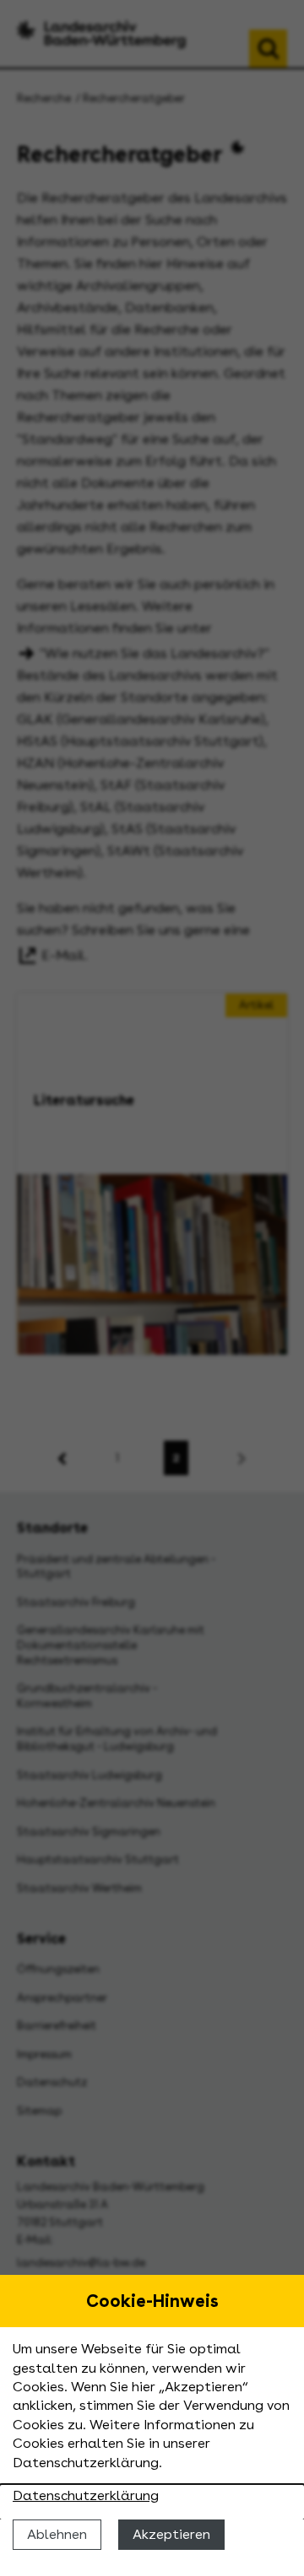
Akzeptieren (171, 2534)
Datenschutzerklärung (86, 2495)
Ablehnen (57, 2534)
